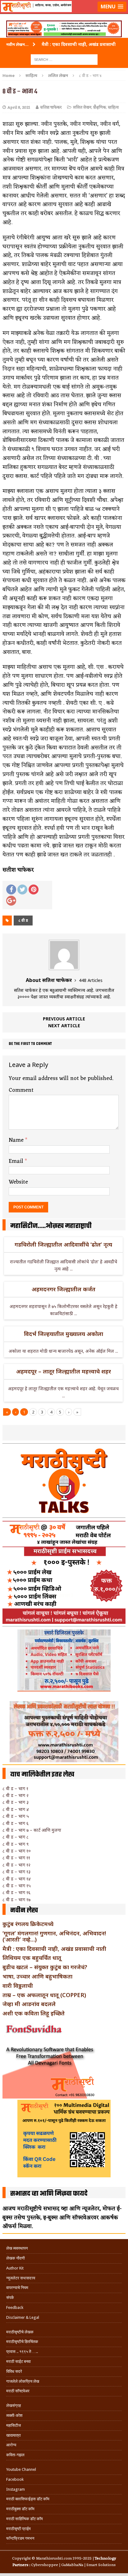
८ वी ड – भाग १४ (17, 1879)
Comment (21, 1090)
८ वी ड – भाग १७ (16, 1900)
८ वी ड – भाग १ (15, 1788)
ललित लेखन (82, 108)
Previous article (64, 1019)
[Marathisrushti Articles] (64, 14)
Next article (64, 1026)
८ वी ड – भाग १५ (17, 1886)
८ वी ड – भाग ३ (16, 1802)
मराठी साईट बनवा (18, 2361)
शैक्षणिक (100, 108)
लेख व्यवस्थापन (17, 2248)
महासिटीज (14, 2425)
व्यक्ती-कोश (14, 2415)
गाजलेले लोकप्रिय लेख (23, 2381)
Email (17, 1161)
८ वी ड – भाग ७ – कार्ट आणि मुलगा (32, 1830)
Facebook (15, 2479)
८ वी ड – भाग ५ (16, 1816)
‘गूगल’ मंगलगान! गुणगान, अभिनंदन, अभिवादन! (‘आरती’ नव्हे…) (54, 1936)
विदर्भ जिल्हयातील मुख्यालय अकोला (64, 1334)
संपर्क (10, 2298)
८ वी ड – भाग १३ (16, 1872)
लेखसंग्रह (14, 2406)
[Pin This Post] (34, 889)
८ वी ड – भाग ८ (16, 1837)
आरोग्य (11, 2445)
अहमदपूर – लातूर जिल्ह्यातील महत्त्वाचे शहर (64, 1371)
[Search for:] (64, 59)
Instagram (16, 2489)
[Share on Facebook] (11, 889)
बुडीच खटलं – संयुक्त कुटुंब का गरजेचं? (45, 1967)
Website (18, 1182)
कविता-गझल (15, 2455)
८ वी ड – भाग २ (16, 1795)
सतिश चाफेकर (51, 108)
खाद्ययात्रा (14, 2435)
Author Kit (15, 2268)
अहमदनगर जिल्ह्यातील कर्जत (64, 1289)
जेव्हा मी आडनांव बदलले (29, 2004)
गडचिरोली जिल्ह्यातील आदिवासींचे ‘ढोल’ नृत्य (63, 1244)
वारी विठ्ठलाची (18, 1986)
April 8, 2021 (19, 108)
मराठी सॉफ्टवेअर (18, 2391)
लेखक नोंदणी (16, 2258)
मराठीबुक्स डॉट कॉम (20, 2509)
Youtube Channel (21, 2469)
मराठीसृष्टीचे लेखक (20, 2332)
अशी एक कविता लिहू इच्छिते (34, 2013)
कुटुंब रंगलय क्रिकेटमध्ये (28, 1924)
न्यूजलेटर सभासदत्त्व (21, 2278)
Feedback (15, 2307)
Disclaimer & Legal (23, 2317)
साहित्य (31, 75)
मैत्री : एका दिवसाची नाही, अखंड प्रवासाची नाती (54, 1949)
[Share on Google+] (11, 901)
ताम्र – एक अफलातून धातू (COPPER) (44, 1995)
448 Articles (91, 980)
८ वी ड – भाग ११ (16, 1858)
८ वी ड (23, 920)
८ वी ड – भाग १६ (16, 1892)
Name (17, 1140)
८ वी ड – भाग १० (17, 1851)
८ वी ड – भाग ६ (16, 1823)
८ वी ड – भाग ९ (16, 1844)
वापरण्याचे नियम (17, 2288)
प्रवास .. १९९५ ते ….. (22, 2352)
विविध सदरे (14, 2371)
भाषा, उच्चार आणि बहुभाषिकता (37, 1976)
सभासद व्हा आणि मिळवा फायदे (49, 2194)
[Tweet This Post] (22, 889)
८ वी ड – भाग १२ (16, 1865)
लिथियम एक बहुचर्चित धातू (32, 1958)
